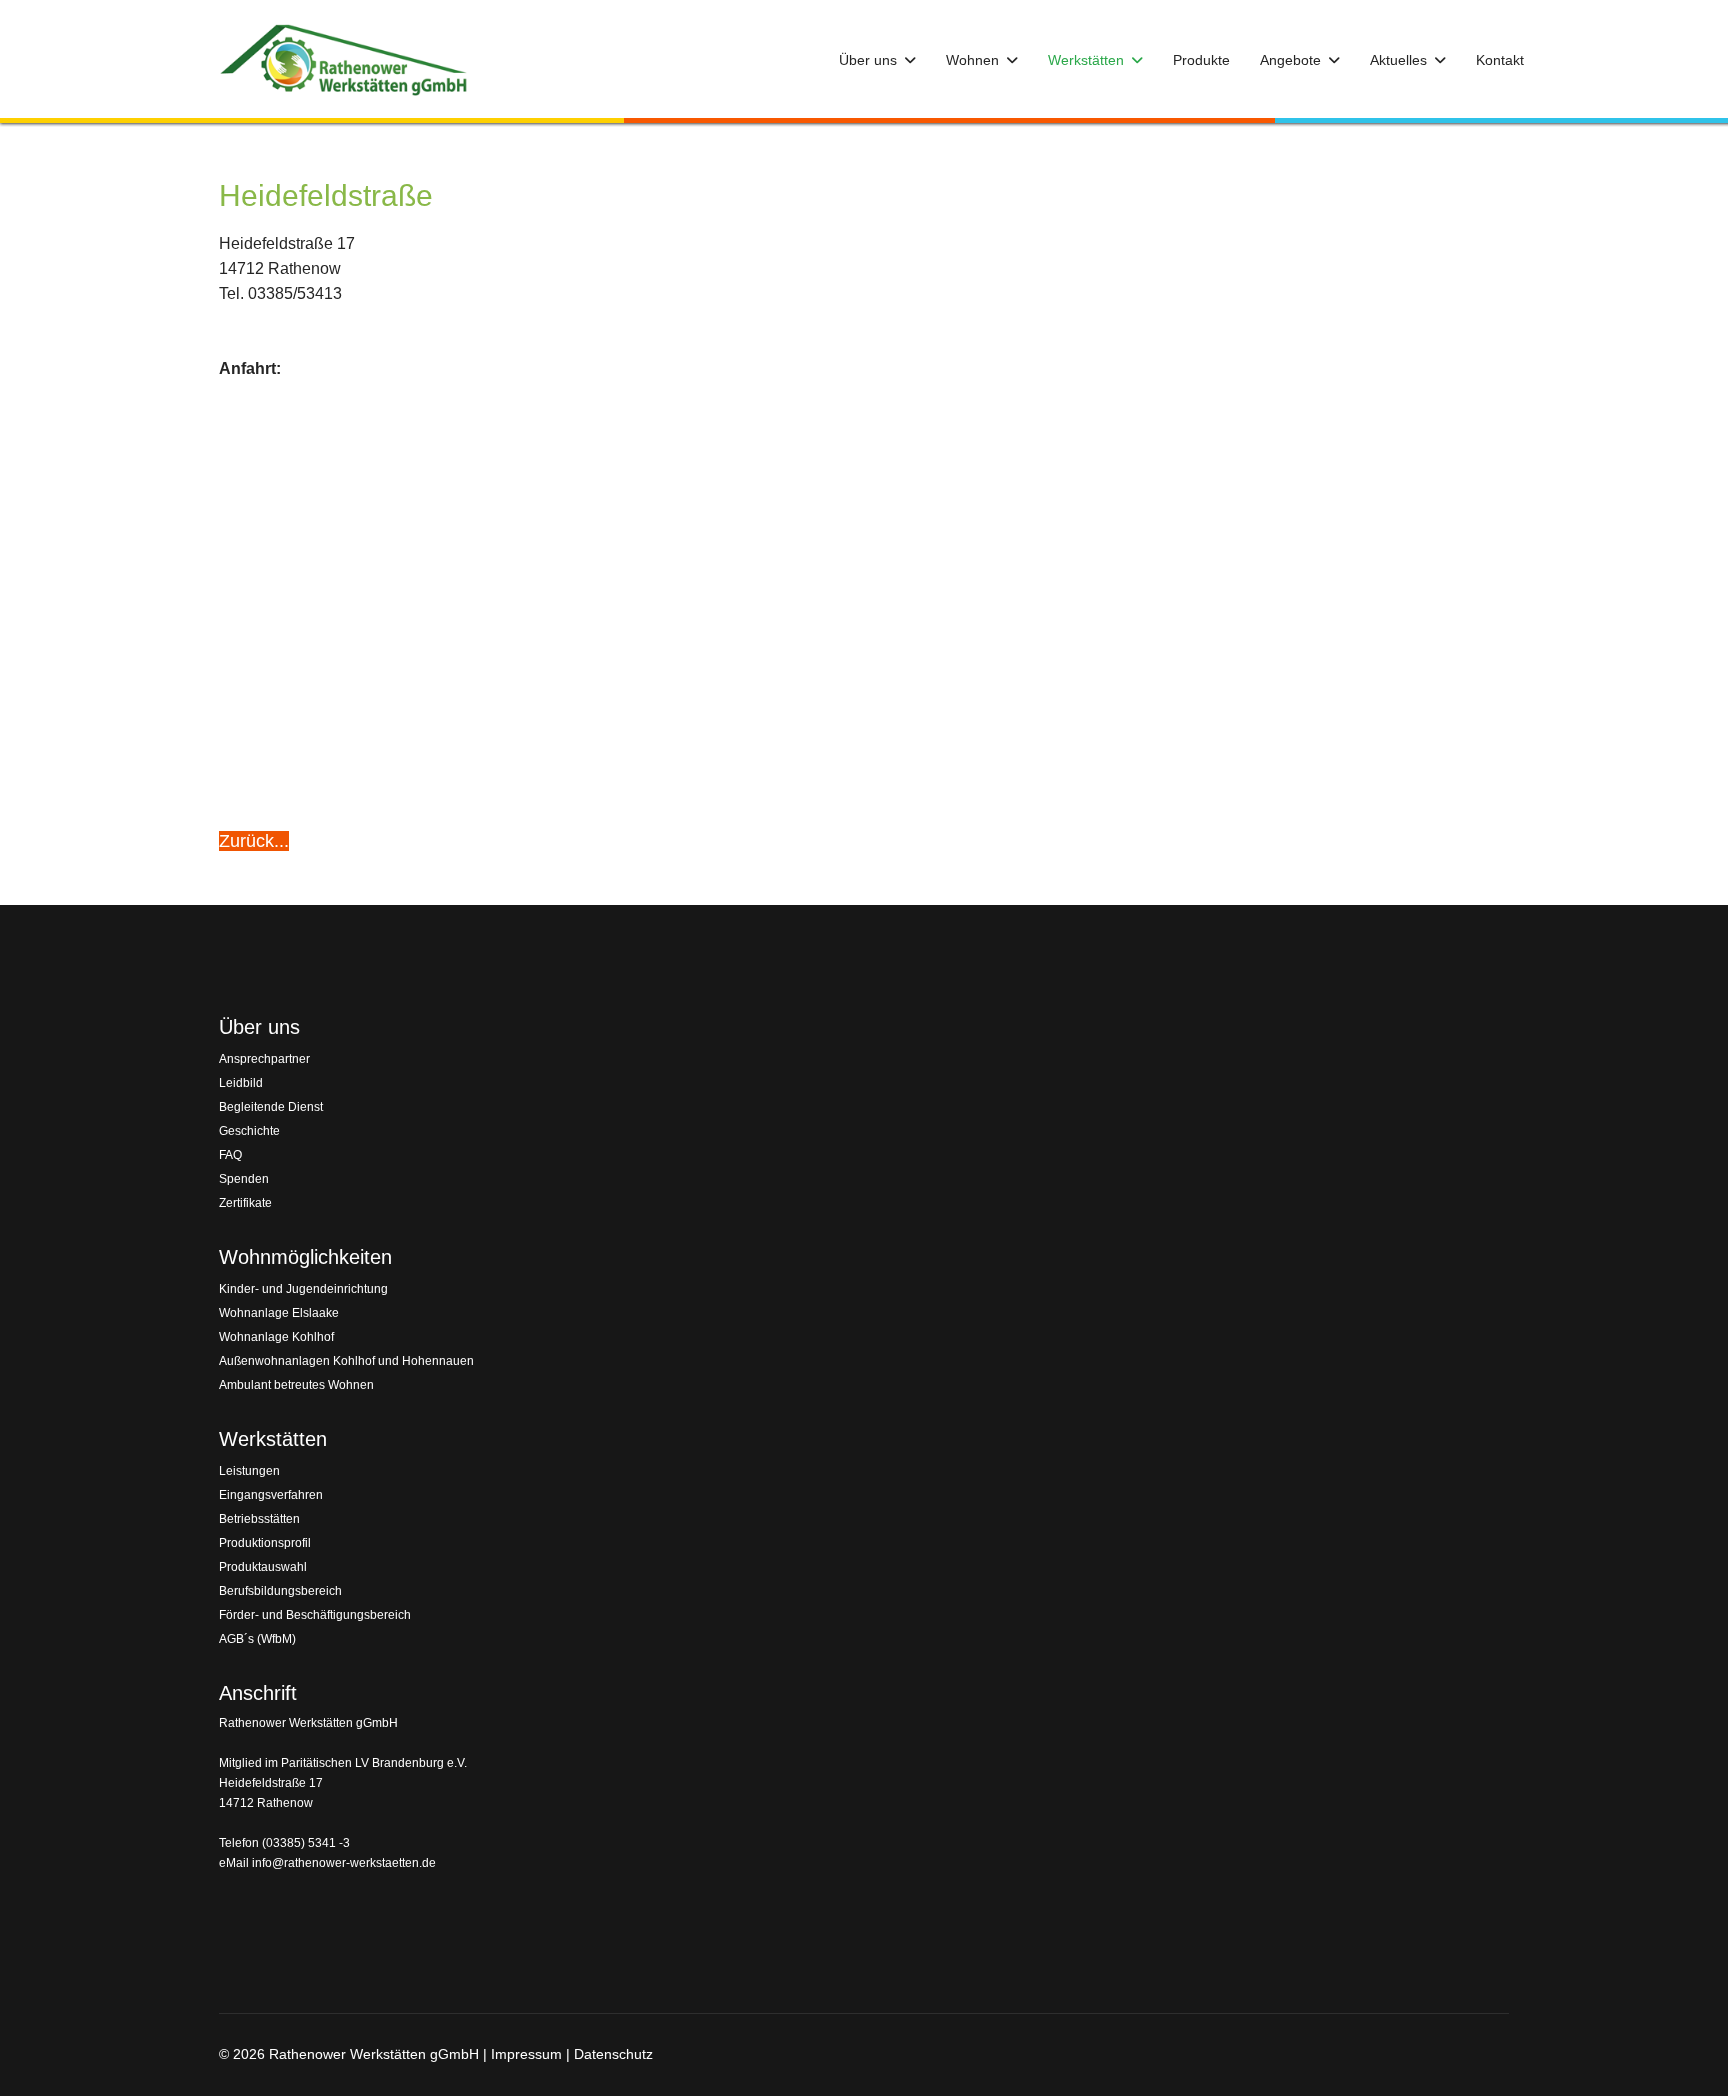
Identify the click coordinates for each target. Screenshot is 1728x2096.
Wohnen (972, 60)
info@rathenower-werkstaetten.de (344, 1863)
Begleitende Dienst (271, 1107)
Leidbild (241, 1083)
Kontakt (1500, 60)
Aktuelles (1398, 60)
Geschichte (249, 1131)
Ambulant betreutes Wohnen (296, 1385)
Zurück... (254, 841)
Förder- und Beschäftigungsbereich (315, 1615)
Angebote (1290, 60)
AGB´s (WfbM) (257, 1639)
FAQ (230, 1155)
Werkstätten (1086, 60)
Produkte (1201, 60)
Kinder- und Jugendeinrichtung (303, 1289)
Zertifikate (245, 1203)
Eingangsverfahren (271, 1495)
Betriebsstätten (259, 1519)
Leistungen (249, 1471)
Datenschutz (613, 2054)
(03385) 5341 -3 (306, 1843)
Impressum (526, 2054)
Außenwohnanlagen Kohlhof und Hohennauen (346, 1361)
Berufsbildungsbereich (280, 1591)
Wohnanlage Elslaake (279, 1313)
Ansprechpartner (264, 1059)
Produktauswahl (263, 1567)
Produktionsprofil (265, 1543)
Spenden (244, 1179)
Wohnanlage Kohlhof (276, 1337)
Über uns (868, 60)
